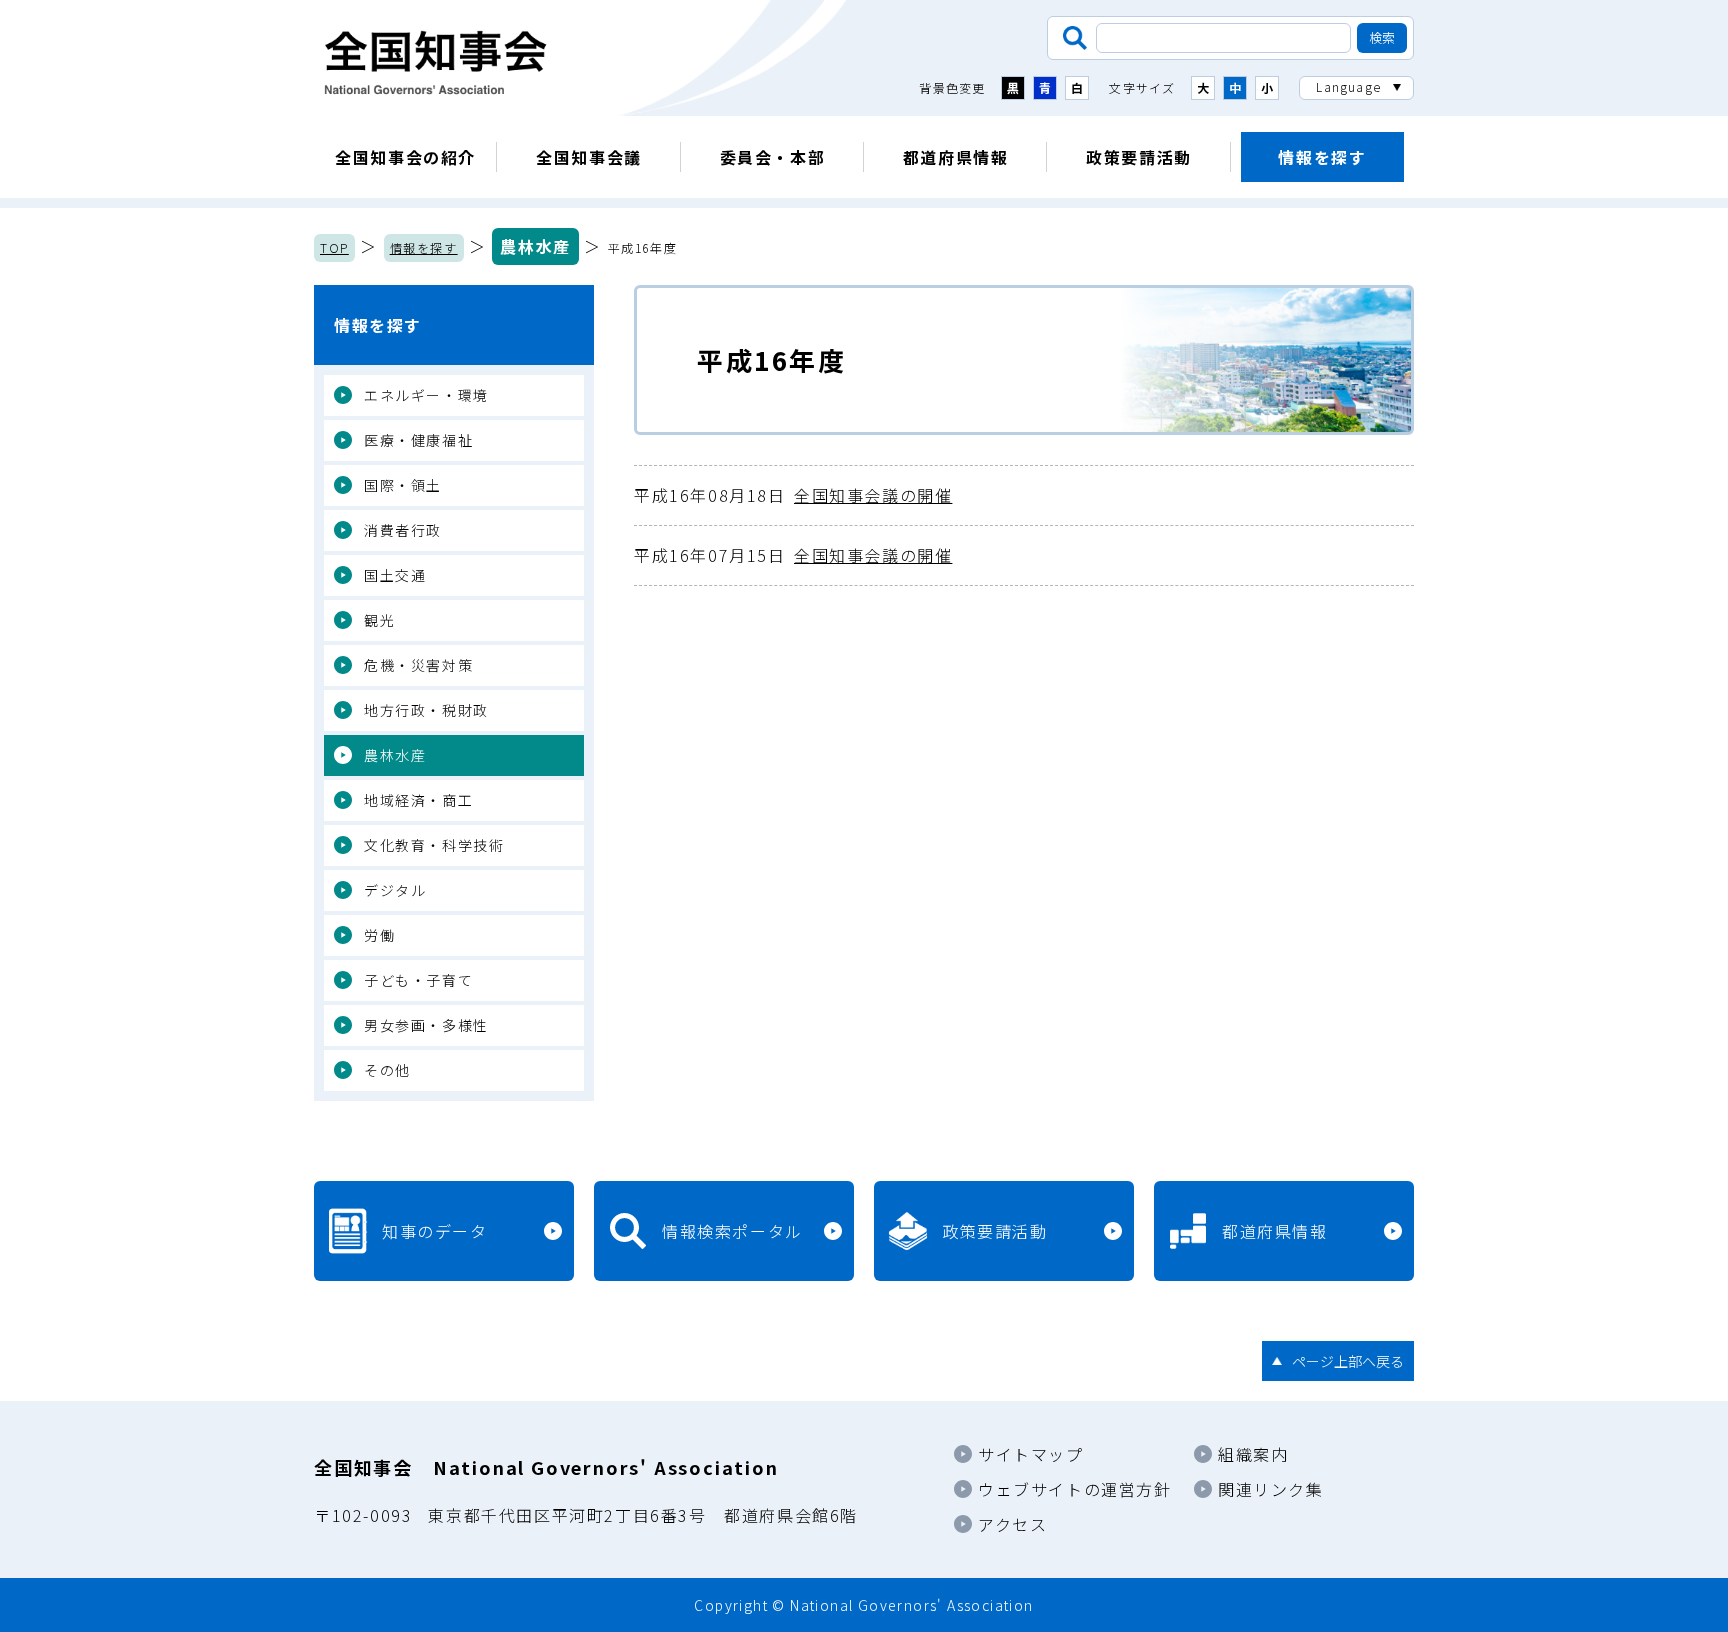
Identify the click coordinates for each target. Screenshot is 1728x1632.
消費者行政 (403, 530)
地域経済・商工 (418, 800)
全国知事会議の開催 (793, 495)
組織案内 (1253, 1454)
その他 (387, 1070)
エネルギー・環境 (426, 395)
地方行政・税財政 (426, 710)
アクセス (1012, 1524)
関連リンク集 (1271, 1489)
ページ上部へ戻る (1348, 1361)
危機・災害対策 (418, 665)
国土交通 (395, 575)
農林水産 (535, 246)
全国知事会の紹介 (405, 157)
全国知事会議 (589, 157)
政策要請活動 (1139, 157)
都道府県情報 (956, 157)
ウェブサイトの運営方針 (1075, 1489)
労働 (379, 935)
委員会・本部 (773, 157)
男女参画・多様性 (426, 1025)
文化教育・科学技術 (434, 845)
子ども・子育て (418, 980)
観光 (379, 620)
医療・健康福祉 (418, 440)
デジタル (395, 890)
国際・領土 (403, 485)
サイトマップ (1031, 1454)
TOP (334, 247)
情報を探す (1322, 157)
